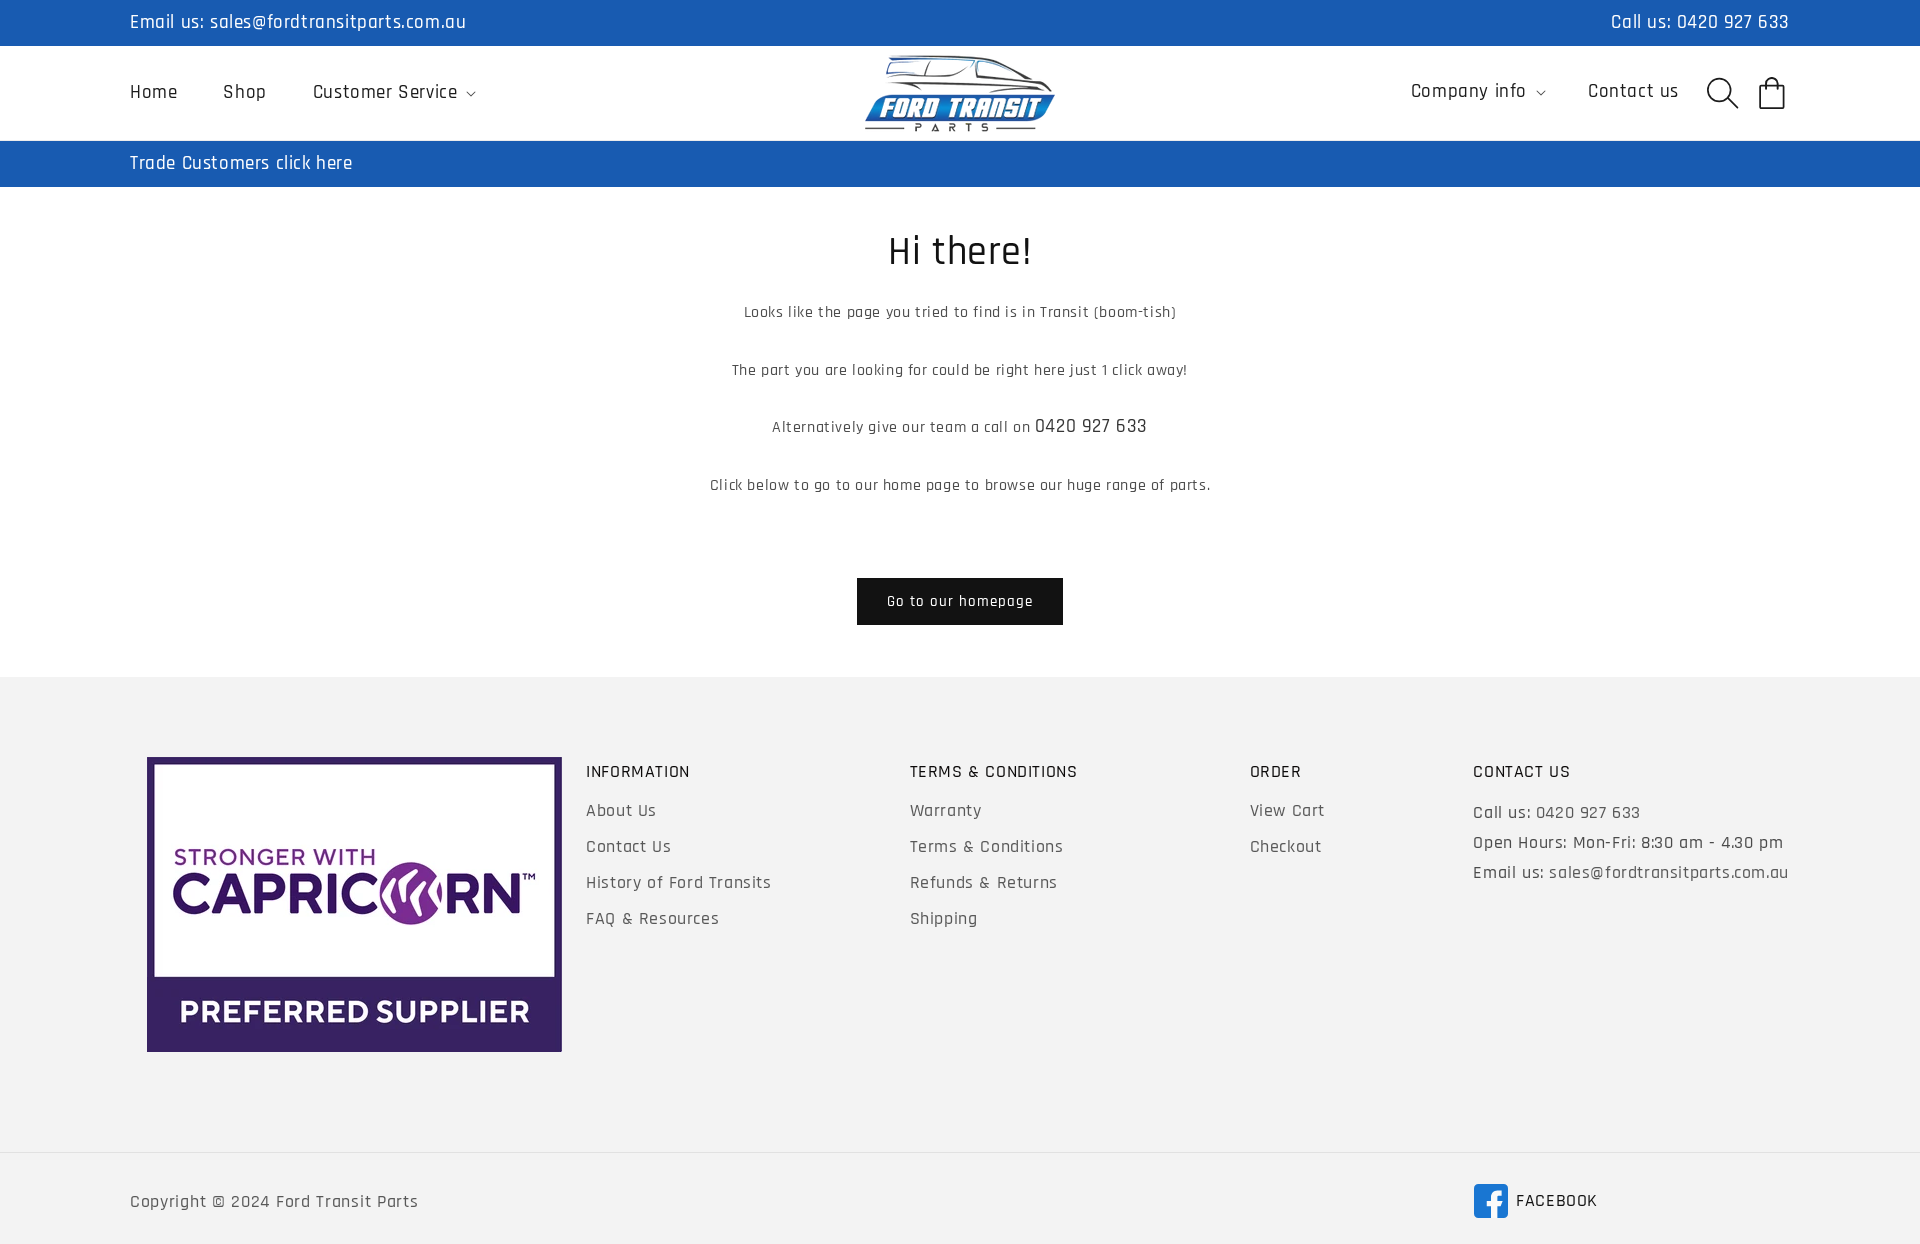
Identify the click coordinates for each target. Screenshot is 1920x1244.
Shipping (944, 918)
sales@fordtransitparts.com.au (338, 22)
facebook (1535, 1204)
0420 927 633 (1733, 22)
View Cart (1287, 810)
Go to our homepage (960, 601)
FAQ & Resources (652, 918)
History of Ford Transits (678, 882)
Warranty (946, 810)
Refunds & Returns (984, 882)
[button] (393, 93)
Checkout (1286, 846)
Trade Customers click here (241, 163)
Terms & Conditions (987, 846)
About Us (621, 810)
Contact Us (628, 846)
